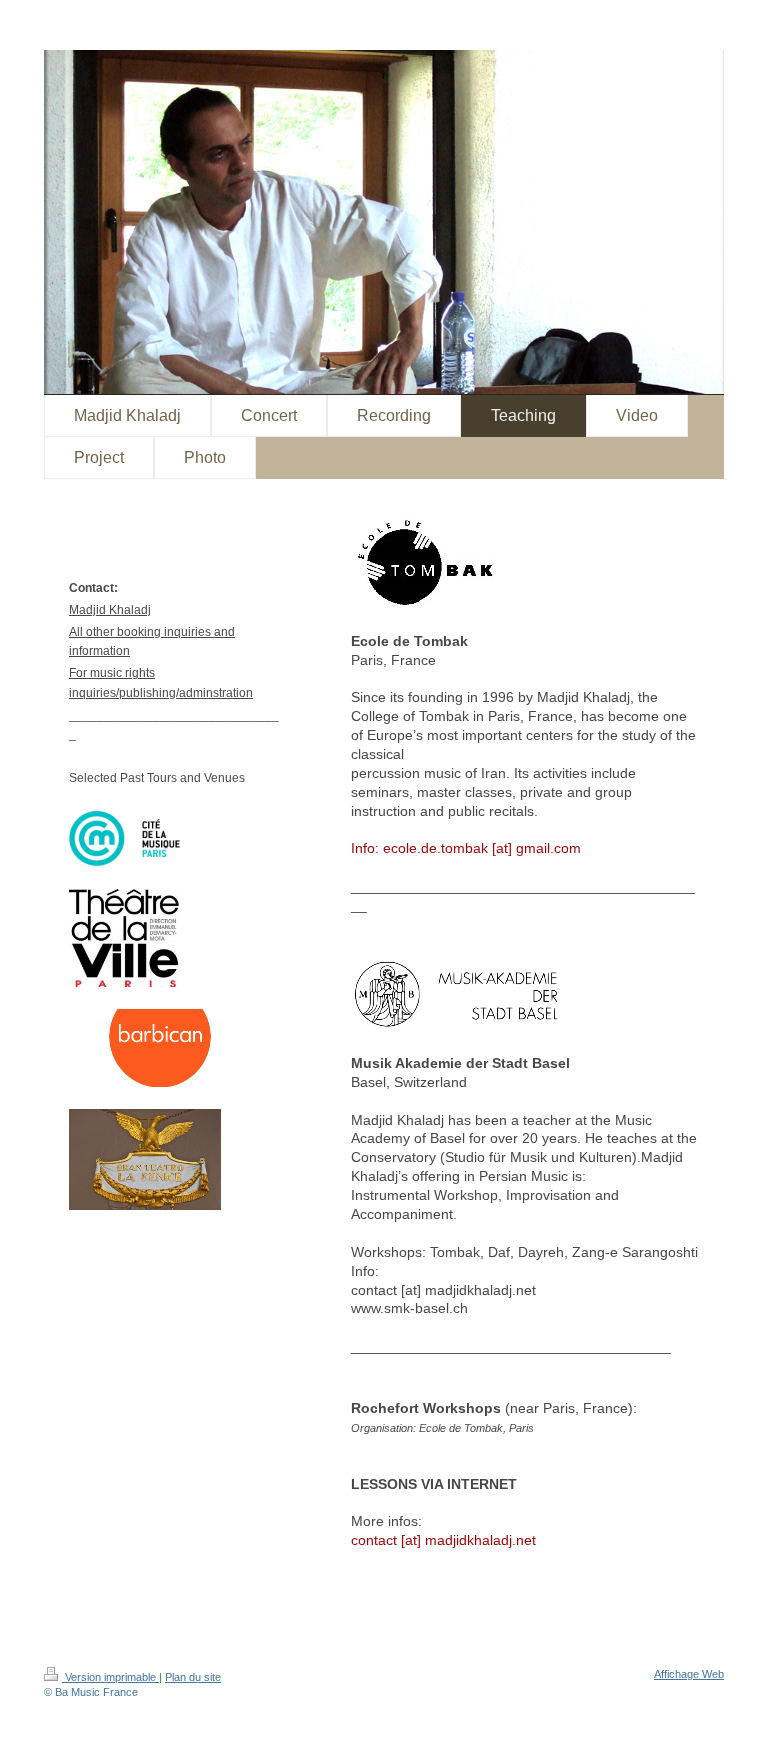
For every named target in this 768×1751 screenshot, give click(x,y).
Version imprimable (110, 1677)
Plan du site (193, 1677)
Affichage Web (689, 1674)
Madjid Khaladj (110, 610)
